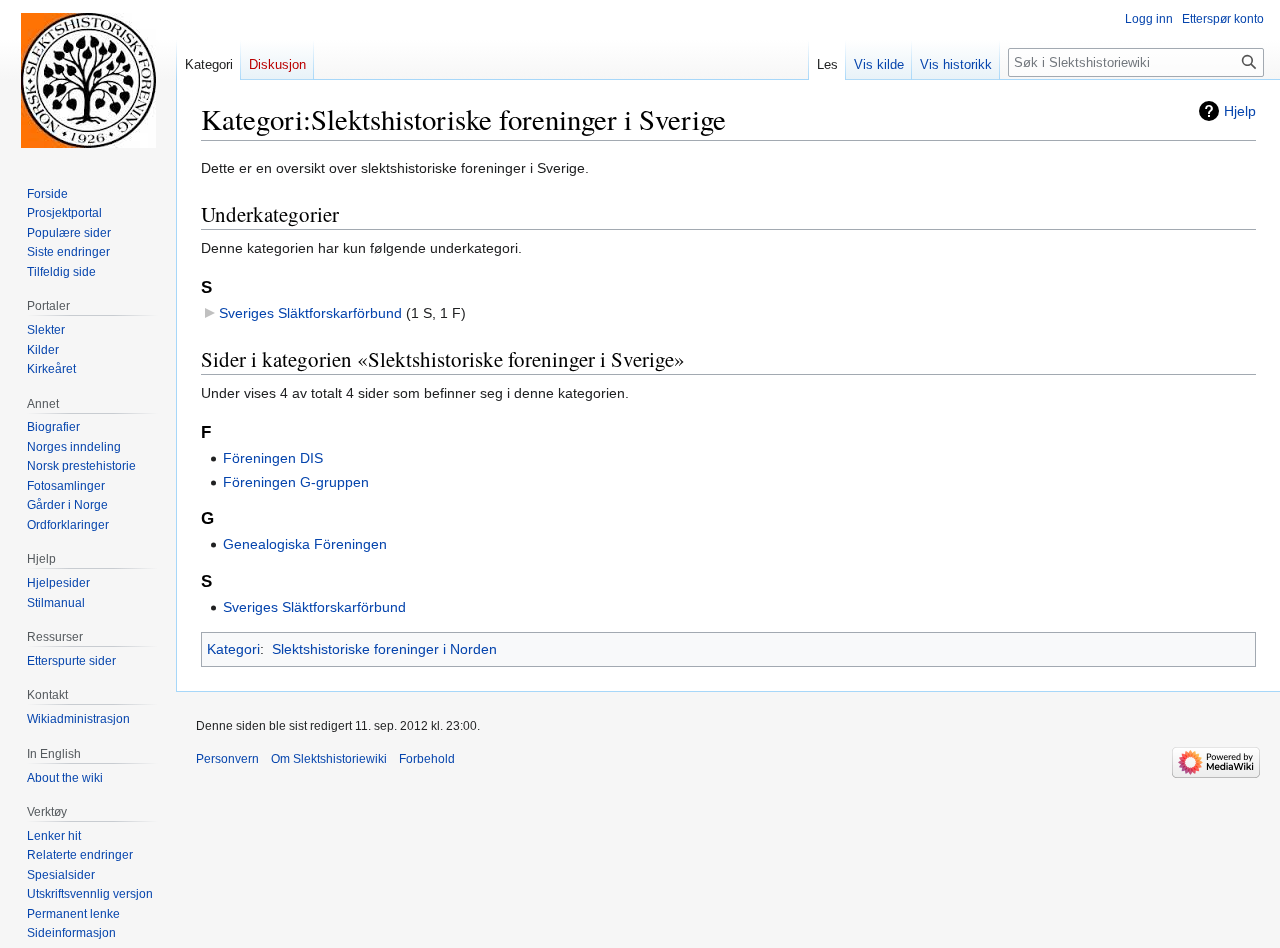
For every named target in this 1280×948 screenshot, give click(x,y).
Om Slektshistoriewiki (329, 759)
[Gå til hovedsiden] (88, 80)
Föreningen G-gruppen (296, 482)
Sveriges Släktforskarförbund (310, 313)
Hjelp (1240, 111)
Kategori (233, 649)
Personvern (227, 759)
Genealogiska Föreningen (305, 544)
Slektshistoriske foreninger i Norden (384, 649)
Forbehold (427, 759)
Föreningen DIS (273, 458)
